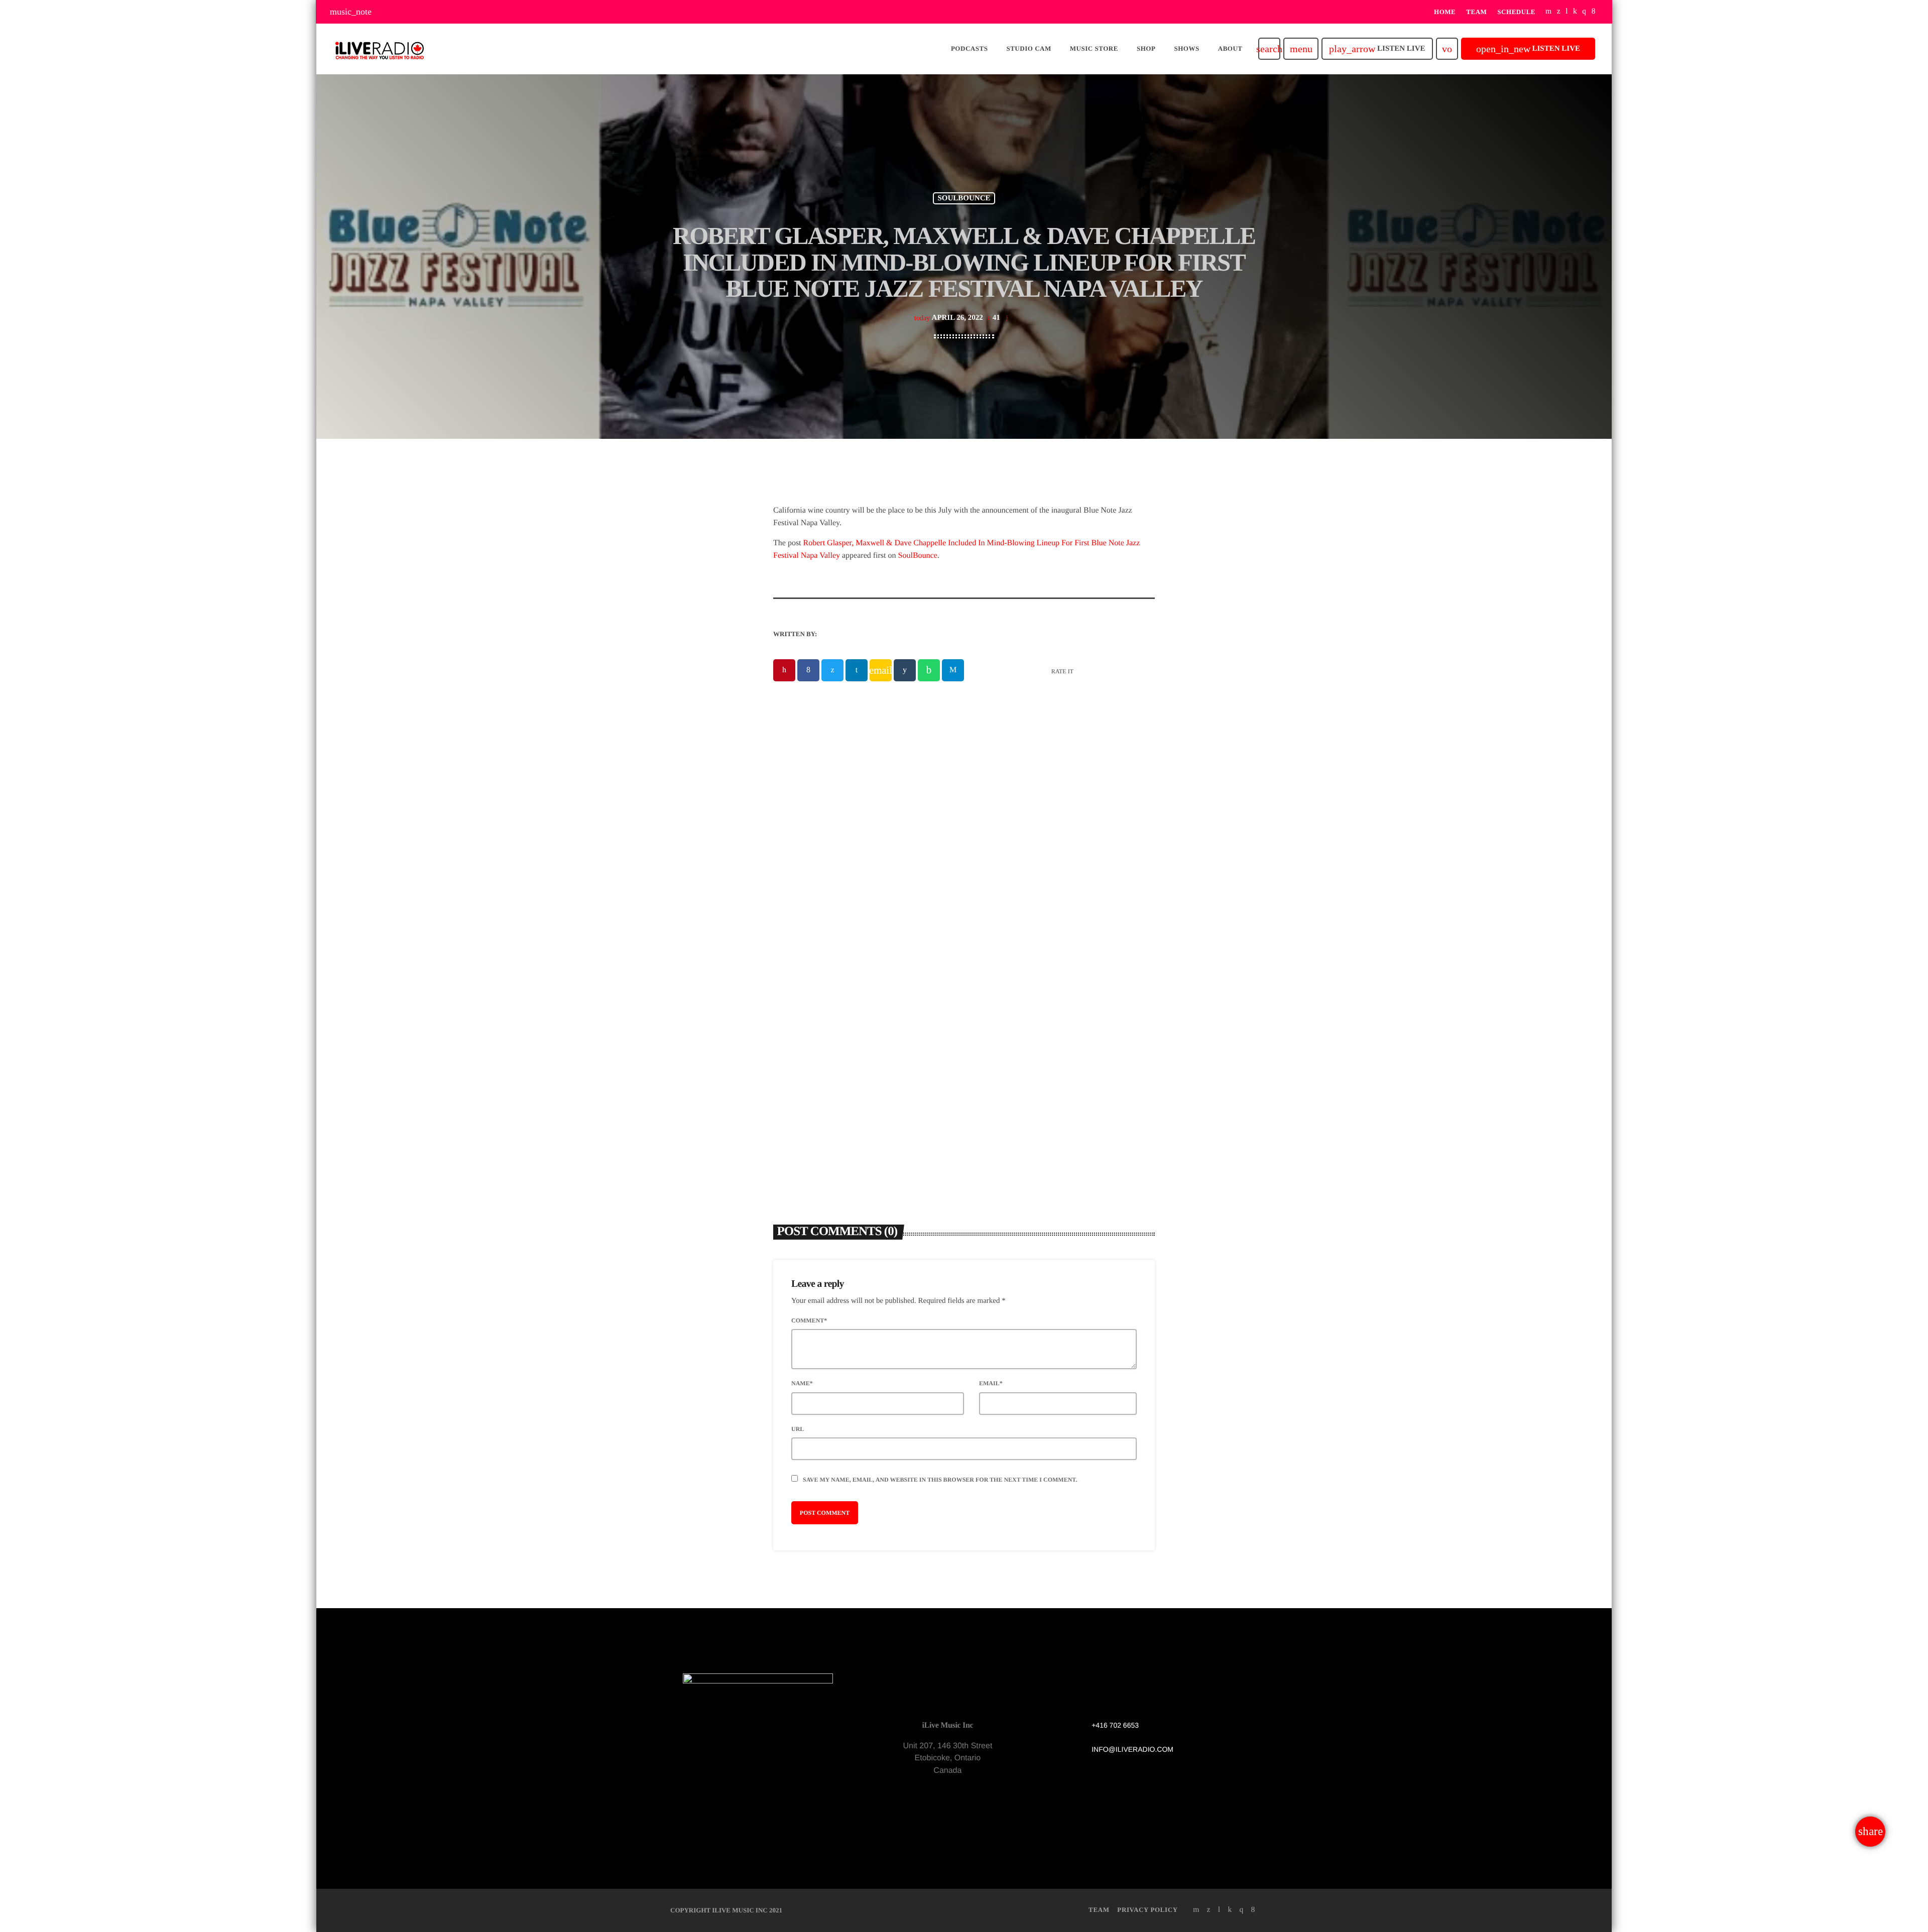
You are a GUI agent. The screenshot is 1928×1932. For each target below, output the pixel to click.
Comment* (809, 1320)
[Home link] (380, 49)
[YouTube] (1549, 12)
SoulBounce (918, 556)
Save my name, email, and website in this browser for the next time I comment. (940, 1480)
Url (798, 1429)
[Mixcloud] (1575, 12)
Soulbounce (964, 198)
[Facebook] (1594, 12)
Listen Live (1377, 49)
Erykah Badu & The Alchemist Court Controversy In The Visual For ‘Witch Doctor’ (1056, 1021)
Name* (802, 1383)
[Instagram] (1584, 12)
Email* (991, 1383)
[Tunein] (1567, 12)
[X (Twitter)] (1559, 12)
